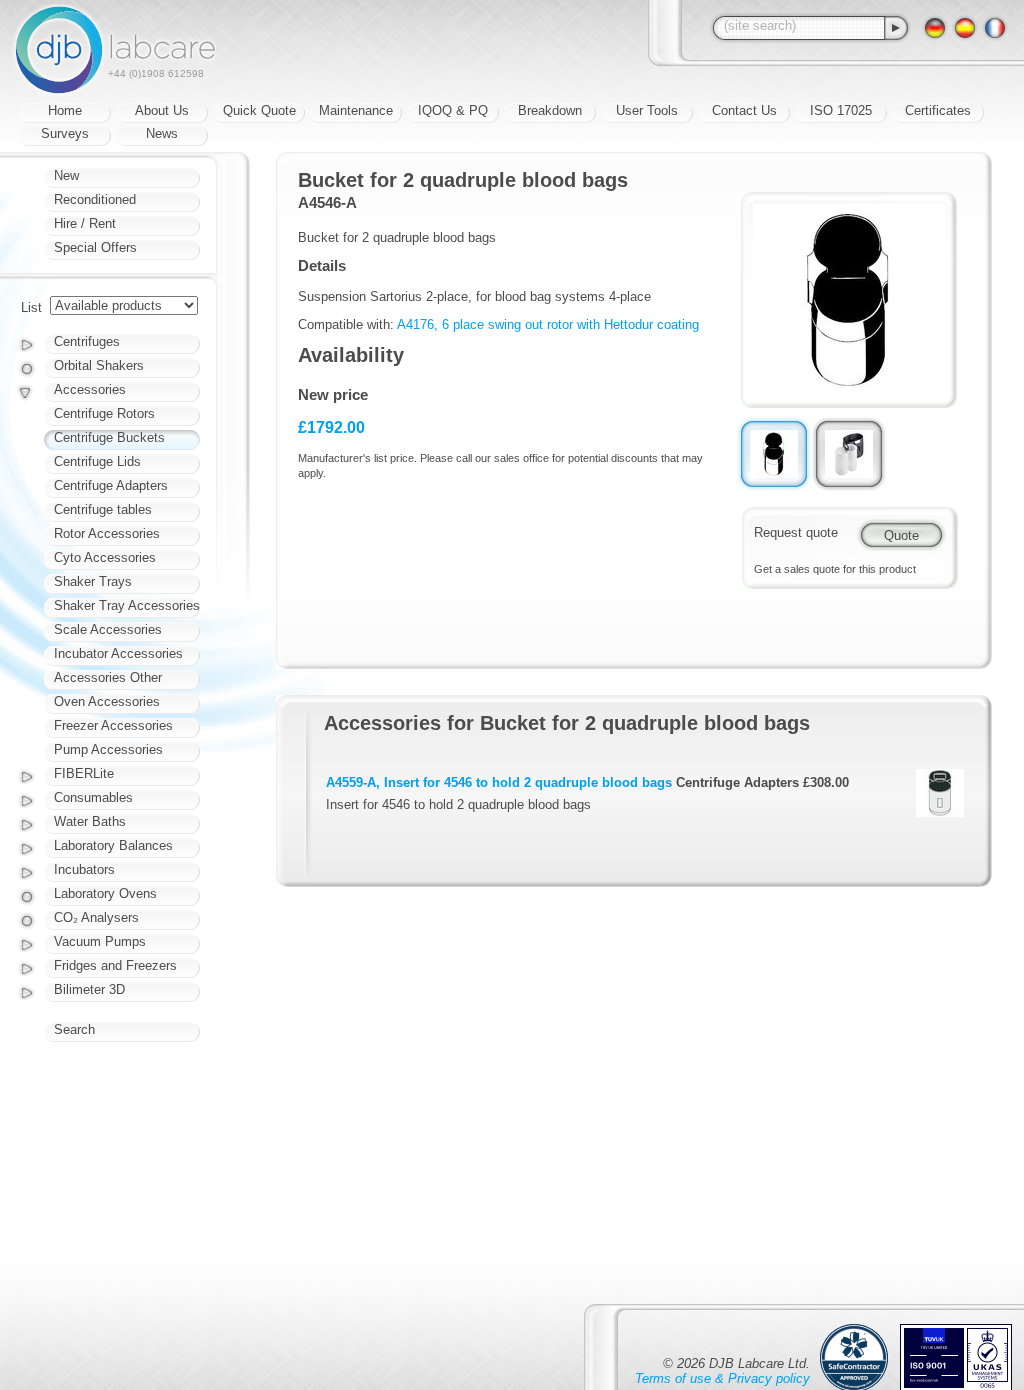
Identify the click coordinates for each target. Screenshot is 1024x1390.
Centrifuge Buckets (109, 437)
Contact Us (744, 110)
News (162, 133)
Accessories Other (108, 677)
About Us (162, 110)
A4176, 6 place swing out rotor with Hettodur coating (548, 324)
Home (65, 110)
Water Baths (90, 821)
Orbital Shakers (99, 365)
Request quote (796, 532)
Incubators (84, 869)
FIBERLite (84, 773)
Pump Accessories (108, 749)
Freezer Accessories (113, 725)
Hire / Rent (85, 223)
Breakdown (550, 110)
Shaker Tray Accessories (127, 605)
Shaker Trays (93, 581)
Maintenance (356, 110)
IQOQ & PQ (453, 110)
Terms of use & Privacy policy (722, 1378)
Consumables (93, 797)
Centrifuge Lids (97, 461)
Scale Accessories (108, 629)
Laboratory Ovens (105, 893)
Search (74, 1029)
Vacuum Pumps (100, 941)
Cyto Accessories (105, 557)
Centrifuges (87, 341)
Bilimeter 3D (89, 989)
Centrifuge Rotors (104, 413)
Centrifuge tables (103, 509)
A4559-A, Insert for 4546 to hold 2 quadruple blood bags (499, 782)
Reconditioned (95, 199)
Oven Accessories (107, 701)
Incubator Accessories (118, 653)
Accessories (90, 389)
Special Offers (95, 247)
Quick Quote (259, 110)
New (66, 175)
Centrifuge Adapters (111, 485)
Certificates (938, 110)
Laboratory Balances (113, 845)
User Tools (647, 110)
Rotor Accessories (107, 533)
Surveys (65, 133)
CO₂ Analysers (96, 917)
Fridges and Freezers (115, 965)
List (31, 307)
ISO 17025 (841, 110)
